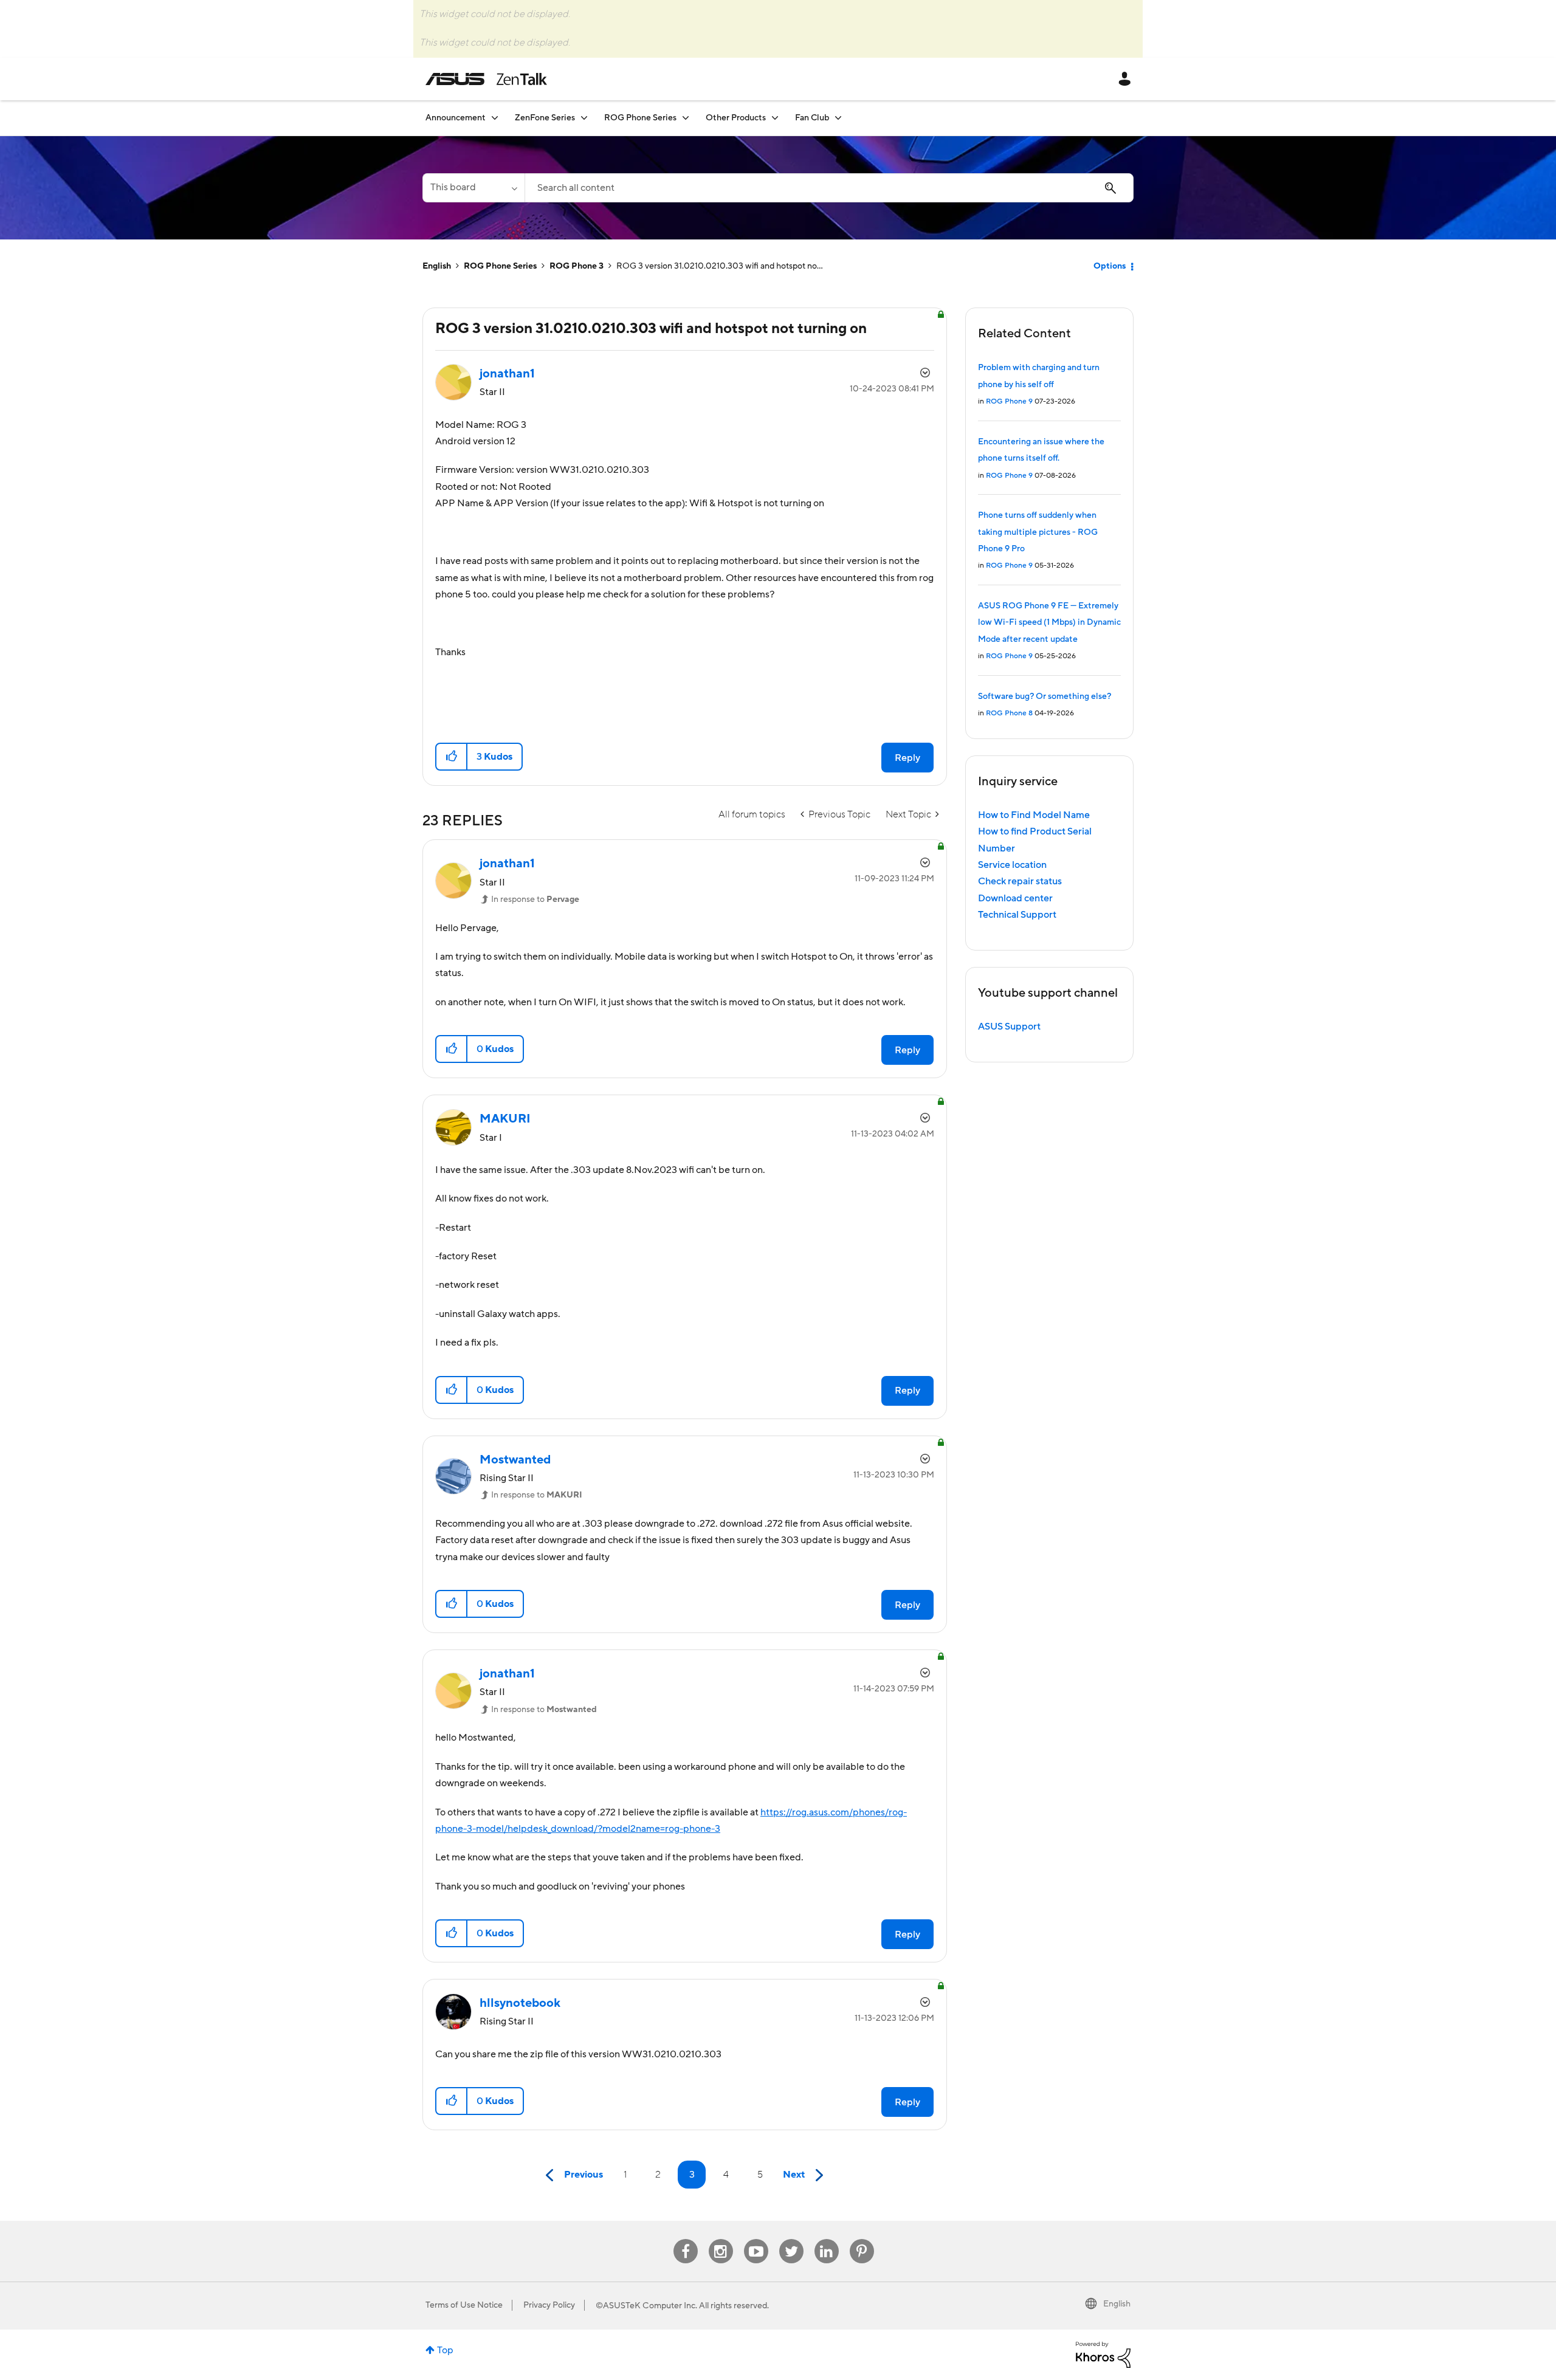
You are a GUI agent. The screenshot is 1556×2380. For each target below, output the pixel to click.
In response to (535, 899)
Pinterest (862, 2239)
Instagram (721, 2239)
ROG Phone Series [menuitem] (640, 118)
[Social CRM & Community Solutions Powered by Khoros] (1103, 2354)
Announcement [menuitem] (456, 118)
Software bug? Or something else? (1045, 696)
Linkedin (827, 2239)
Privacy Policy (549, 2305)
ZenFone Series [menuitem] (545, 118)
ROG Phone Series (500, 266)
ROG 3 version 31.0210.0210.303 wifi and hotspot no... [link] (720, 266)
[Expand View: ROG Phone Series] (686, 118)
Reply (907, 758)
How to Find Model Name (1034, 815)
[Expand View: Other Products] (775, 118)
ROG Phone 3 (577, 266)
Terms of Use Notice (464, 2305)
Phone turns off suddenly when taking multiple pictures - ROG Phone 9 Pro (1038, 532)
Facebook (686, 2239)
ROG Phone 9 (1009, 401)
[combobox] (829, 188)
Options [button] (1110, 266)
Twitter (791, 2239)
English (437, 266)
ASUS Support (1009, 1027)
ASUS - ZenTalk (486, 79)
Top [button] (445, 2350)
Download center (1015, 898)
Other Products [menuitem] (736, 118)
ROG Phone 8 (1009, 713)
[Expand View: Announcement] (495, 118)
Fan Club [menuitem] (812, 118)
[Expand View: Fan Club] (838, 118)
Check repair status (1020, 881)
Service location (1012, 865)
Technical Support (1017, 915)
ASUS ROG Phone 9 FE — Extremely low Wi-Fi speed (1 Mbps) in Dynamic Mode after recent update (1049, 623)
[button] (452, 757)
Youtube (756, 2239)
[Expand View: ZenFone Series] (584, 118)
